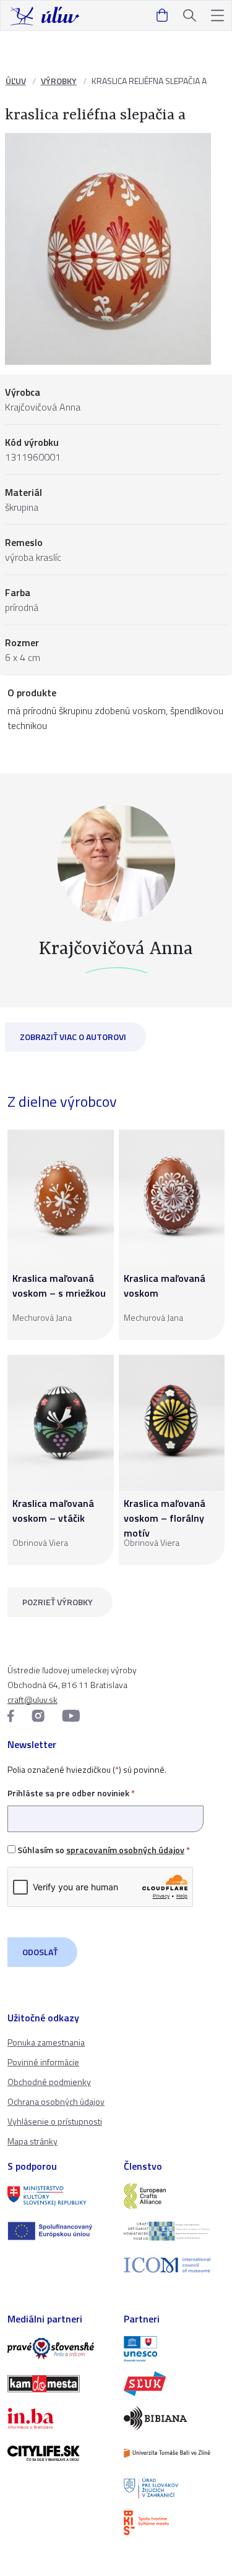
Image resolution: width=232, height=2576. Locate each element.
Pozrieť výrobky (58, 1602)
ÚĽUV (16, 81)
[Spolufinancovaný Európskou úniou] (58, 2231)
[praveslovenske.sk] (58, 2348)
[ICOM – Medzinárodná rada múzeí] (174, 2265)
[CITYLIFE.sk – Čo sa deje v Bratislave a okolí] (58, 2453)
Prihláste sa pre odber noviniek (71, 1793)
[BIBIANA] (174, 2418)
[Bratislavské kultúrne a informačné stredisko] (174, 2523)
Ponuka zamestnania (46, 2042)
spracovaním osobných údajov (125, 1850)
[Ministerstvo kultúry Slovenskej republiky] (58, 2196)
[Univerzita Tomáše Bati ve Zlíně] (174, 2453)
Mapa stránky (32, 2141)
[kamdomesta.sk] (58, 2384)
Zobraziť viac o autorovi (73, 1037)
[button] (217, 16)
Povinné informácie (43, 2062)
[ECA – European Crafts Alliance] (174, 2196)
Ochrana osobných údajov (56, 2101)
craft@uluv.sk (32, 1700)
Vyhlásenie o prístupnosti (55, 2121)
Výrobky (59, 81)
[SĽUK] (174, 2384)
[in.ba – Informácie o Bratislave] (58, 2418)
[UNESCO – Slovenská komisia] (174, 2348)
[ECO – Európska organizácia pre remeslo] (174, 2231)
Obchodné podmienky (49, 2082)
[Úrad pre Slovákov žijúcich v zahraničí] (174, 2488)
